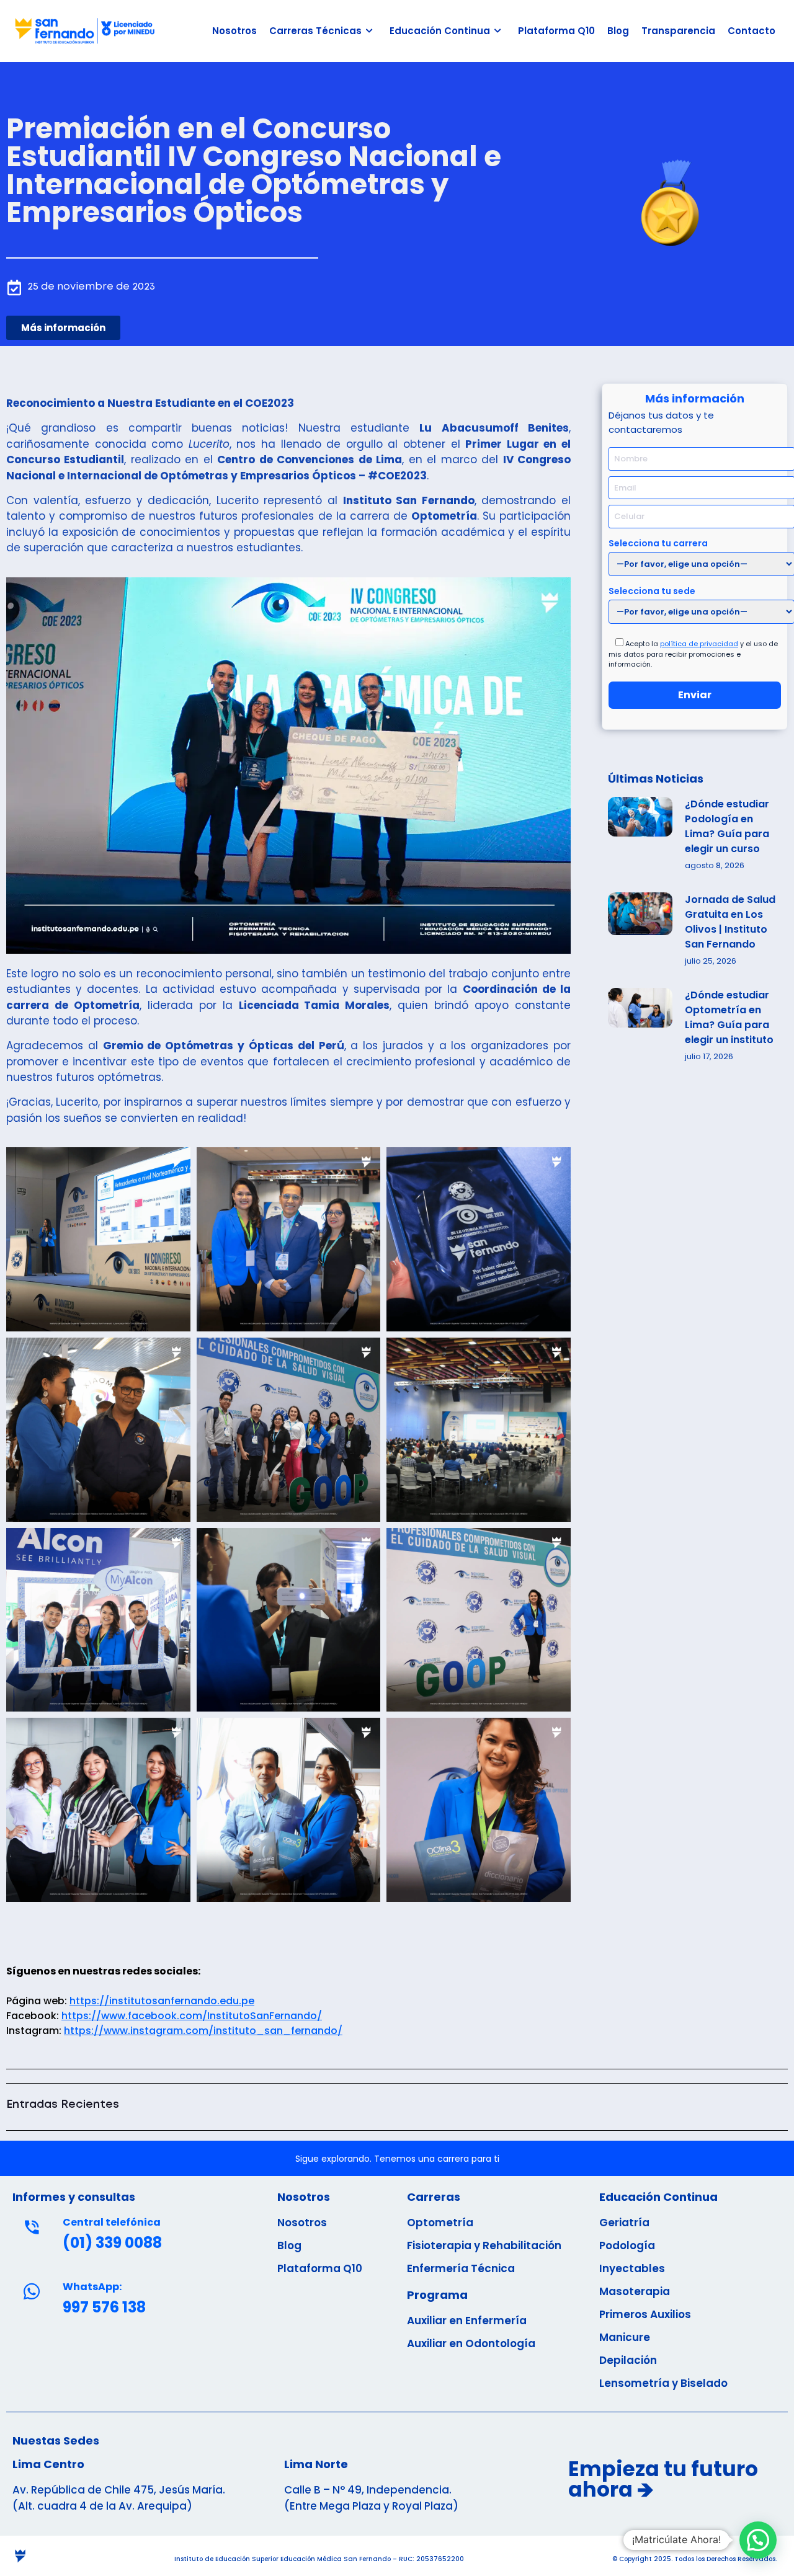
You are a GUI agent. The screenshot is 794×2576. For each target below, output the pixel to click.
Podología (627, 2245)
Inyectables (632, 2268)
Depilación (628, 2360)
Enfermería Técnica (461, 2268)
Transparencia (678, 31)
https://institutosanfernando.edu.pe (162, 2001)
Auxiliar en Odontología (471, 2343)
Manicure (625, 2337)
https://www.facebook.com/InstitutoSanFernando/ (192, 2016)
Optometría (440, 2223)
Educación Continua (440, 31)
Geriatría (624, 2223)
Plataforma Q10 (556, 31)
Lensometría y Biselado (663, 2383)
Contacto (752, 31)
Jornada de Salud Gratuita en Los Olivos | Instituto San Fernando (730, 922)
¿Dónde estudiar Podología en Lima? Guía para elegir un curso (727, 826)
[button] (98, 1237)
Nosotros (234, 31)
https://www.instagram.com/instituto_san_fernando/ (203, 2031)
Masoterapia (635, 2291)
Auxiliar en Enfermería (467, 2321)
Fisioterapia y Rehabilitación (484, 2245)
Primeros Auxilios (645, 2314)
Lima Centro (48, 2464)
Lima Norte (316, 2464)
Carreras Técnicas (315, 31)
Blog (618, 31)
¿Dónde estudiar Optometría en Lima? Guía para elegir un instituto (729, 1017)
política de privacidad (699, 644)
